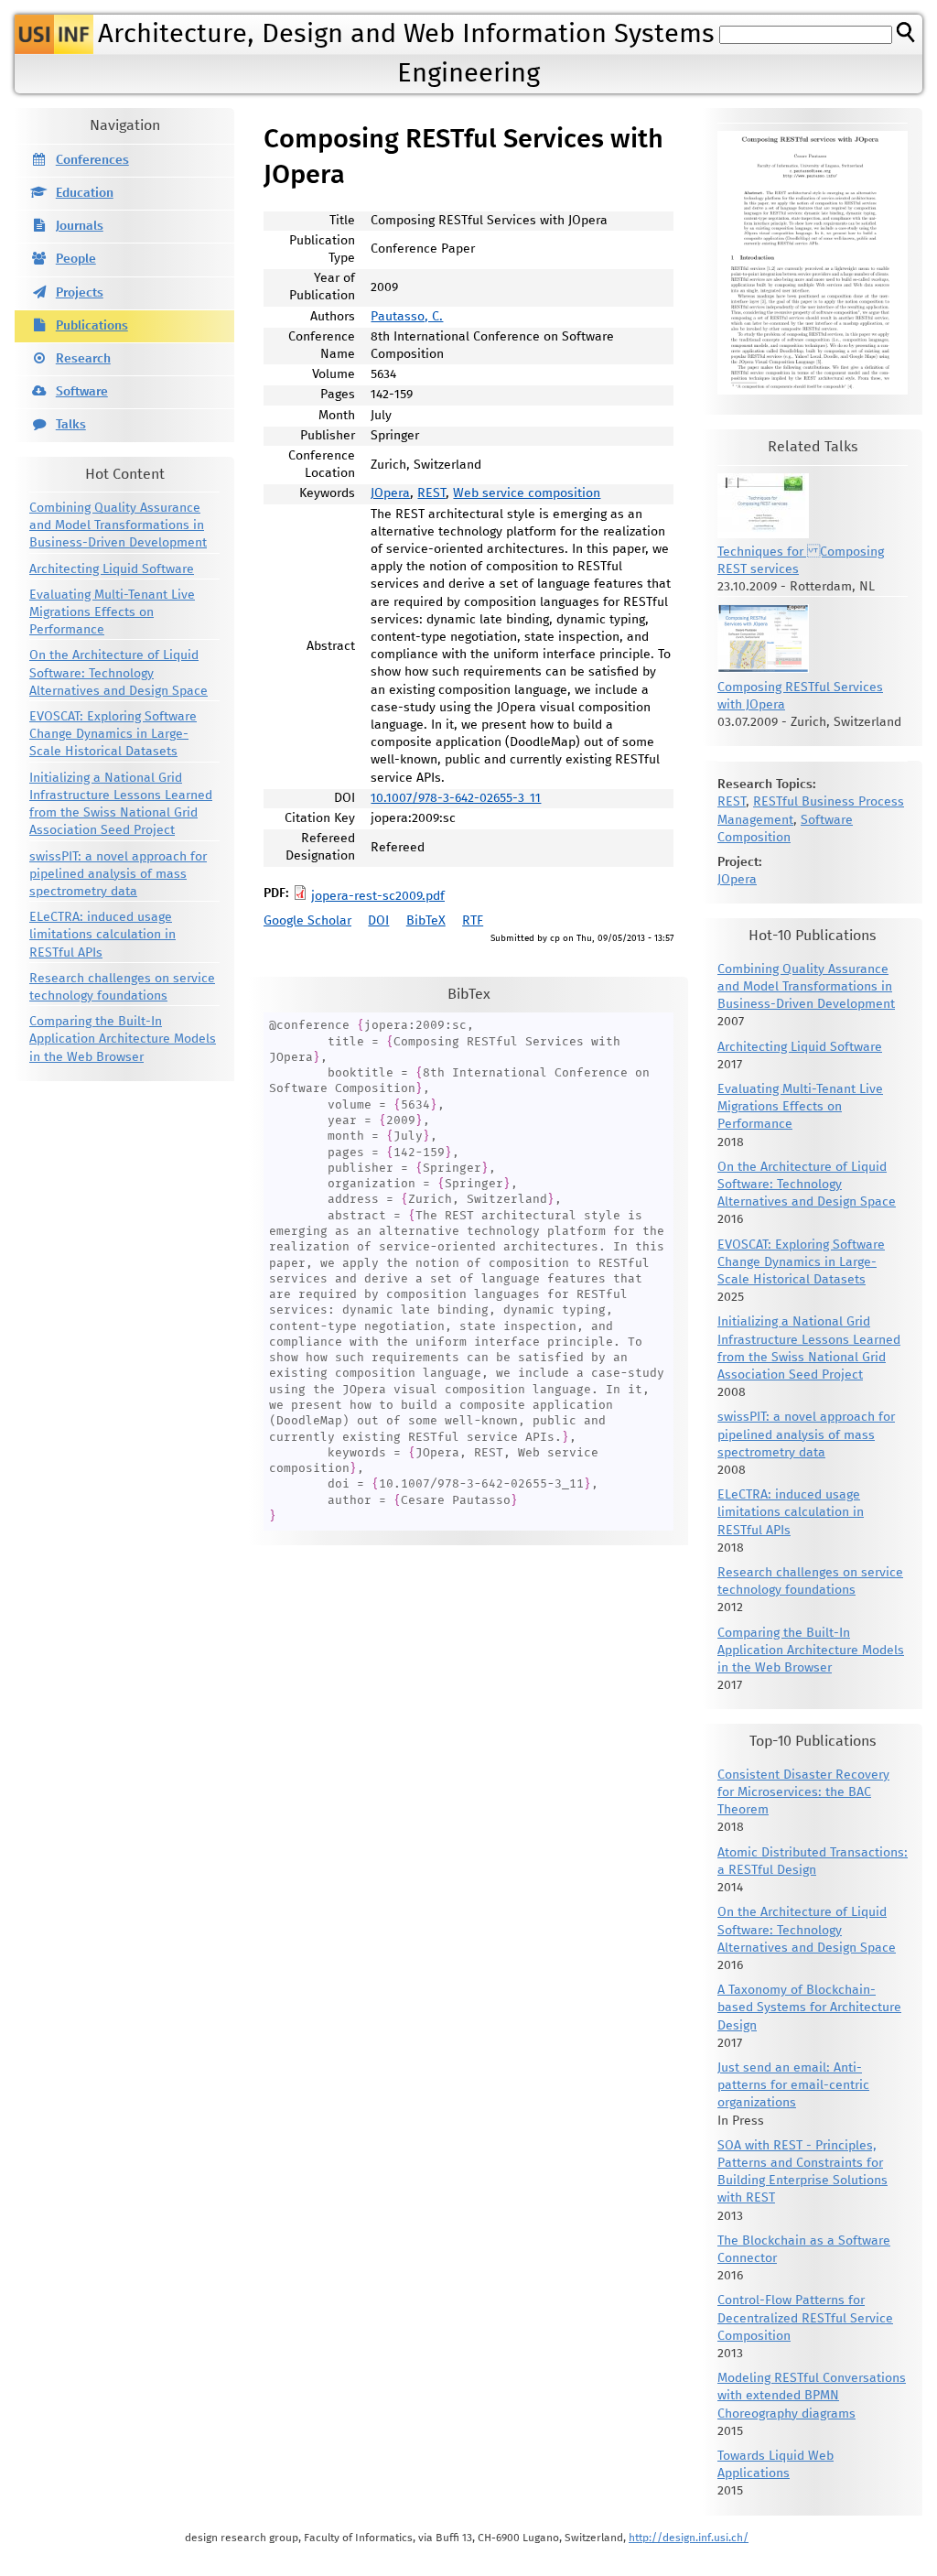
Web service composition (527, 493)
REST (431, 493)
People (76, 259)
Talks (71, 425)
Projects (80, 293)
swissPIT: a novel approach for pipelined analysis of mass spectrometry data (118, 874)
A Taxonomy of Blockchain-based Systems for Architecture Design (809, 2008)
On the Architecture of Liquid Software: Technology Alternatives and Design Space (118, 673)
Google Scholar (307, 921)
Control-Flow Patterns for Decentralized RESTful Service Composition (805, 2318)
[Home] (54, 34)
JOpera (390, 493)
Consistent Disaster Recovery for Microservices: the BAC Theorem (803, 1792)
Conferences (92, 160)
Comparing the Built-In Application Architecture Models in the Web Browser (123, 1039)
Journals (80, 226)
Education (85, 193)
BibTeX (426, 921)
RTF (473, 921)
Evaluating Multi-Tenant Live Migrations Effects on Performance (112, 612)
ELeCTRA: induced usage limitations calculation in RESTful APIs (102, 935)
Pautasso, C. (407, 317)
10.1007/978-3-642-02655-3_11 (456, 798)
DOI (378, 921)
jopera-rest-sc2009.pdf (378, 896)
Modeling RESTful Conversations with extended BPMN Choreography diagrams (812, 2396)
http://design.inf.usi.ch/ (689, 2538)
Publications (92, 326)
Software (82, 392)
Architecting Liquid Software (112, 569)
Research (83, 359)
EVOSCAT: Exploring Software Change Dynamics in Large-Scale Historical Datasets (113, 734)
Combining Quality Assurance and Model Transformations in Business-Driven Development (118, 525)
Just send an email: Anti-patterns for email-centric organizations (793, 2085)
